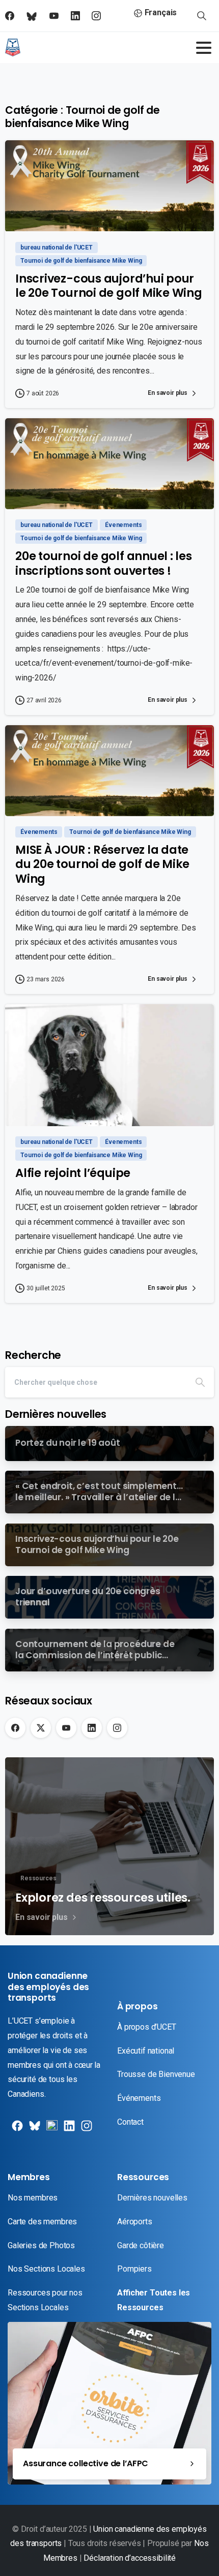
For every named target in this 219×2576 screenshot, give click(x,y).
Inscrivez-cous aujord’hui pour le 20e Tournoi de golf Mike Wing (109, 286)
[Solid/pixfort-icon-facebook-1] (16, 2130)
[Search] (200, 1382)
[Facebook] (15, 1728)
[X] (41, 1728)
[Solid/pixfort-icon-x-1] (34, 2130)
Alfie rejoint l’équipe (73, 1173)
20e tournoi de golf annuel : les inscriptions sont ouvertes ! (104, 563)
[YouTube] (66, 1728)
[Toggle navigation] (204, 48)
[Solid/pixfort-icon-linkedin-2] (68, 2130)
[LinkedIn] (92, 1728)
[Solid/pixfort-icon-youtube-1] (51, 2130)
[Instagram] (117, 1728)
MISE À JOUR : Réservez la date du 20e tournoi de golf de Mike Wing (102, 864)
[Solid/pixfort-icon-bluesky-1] (86, 2130)
